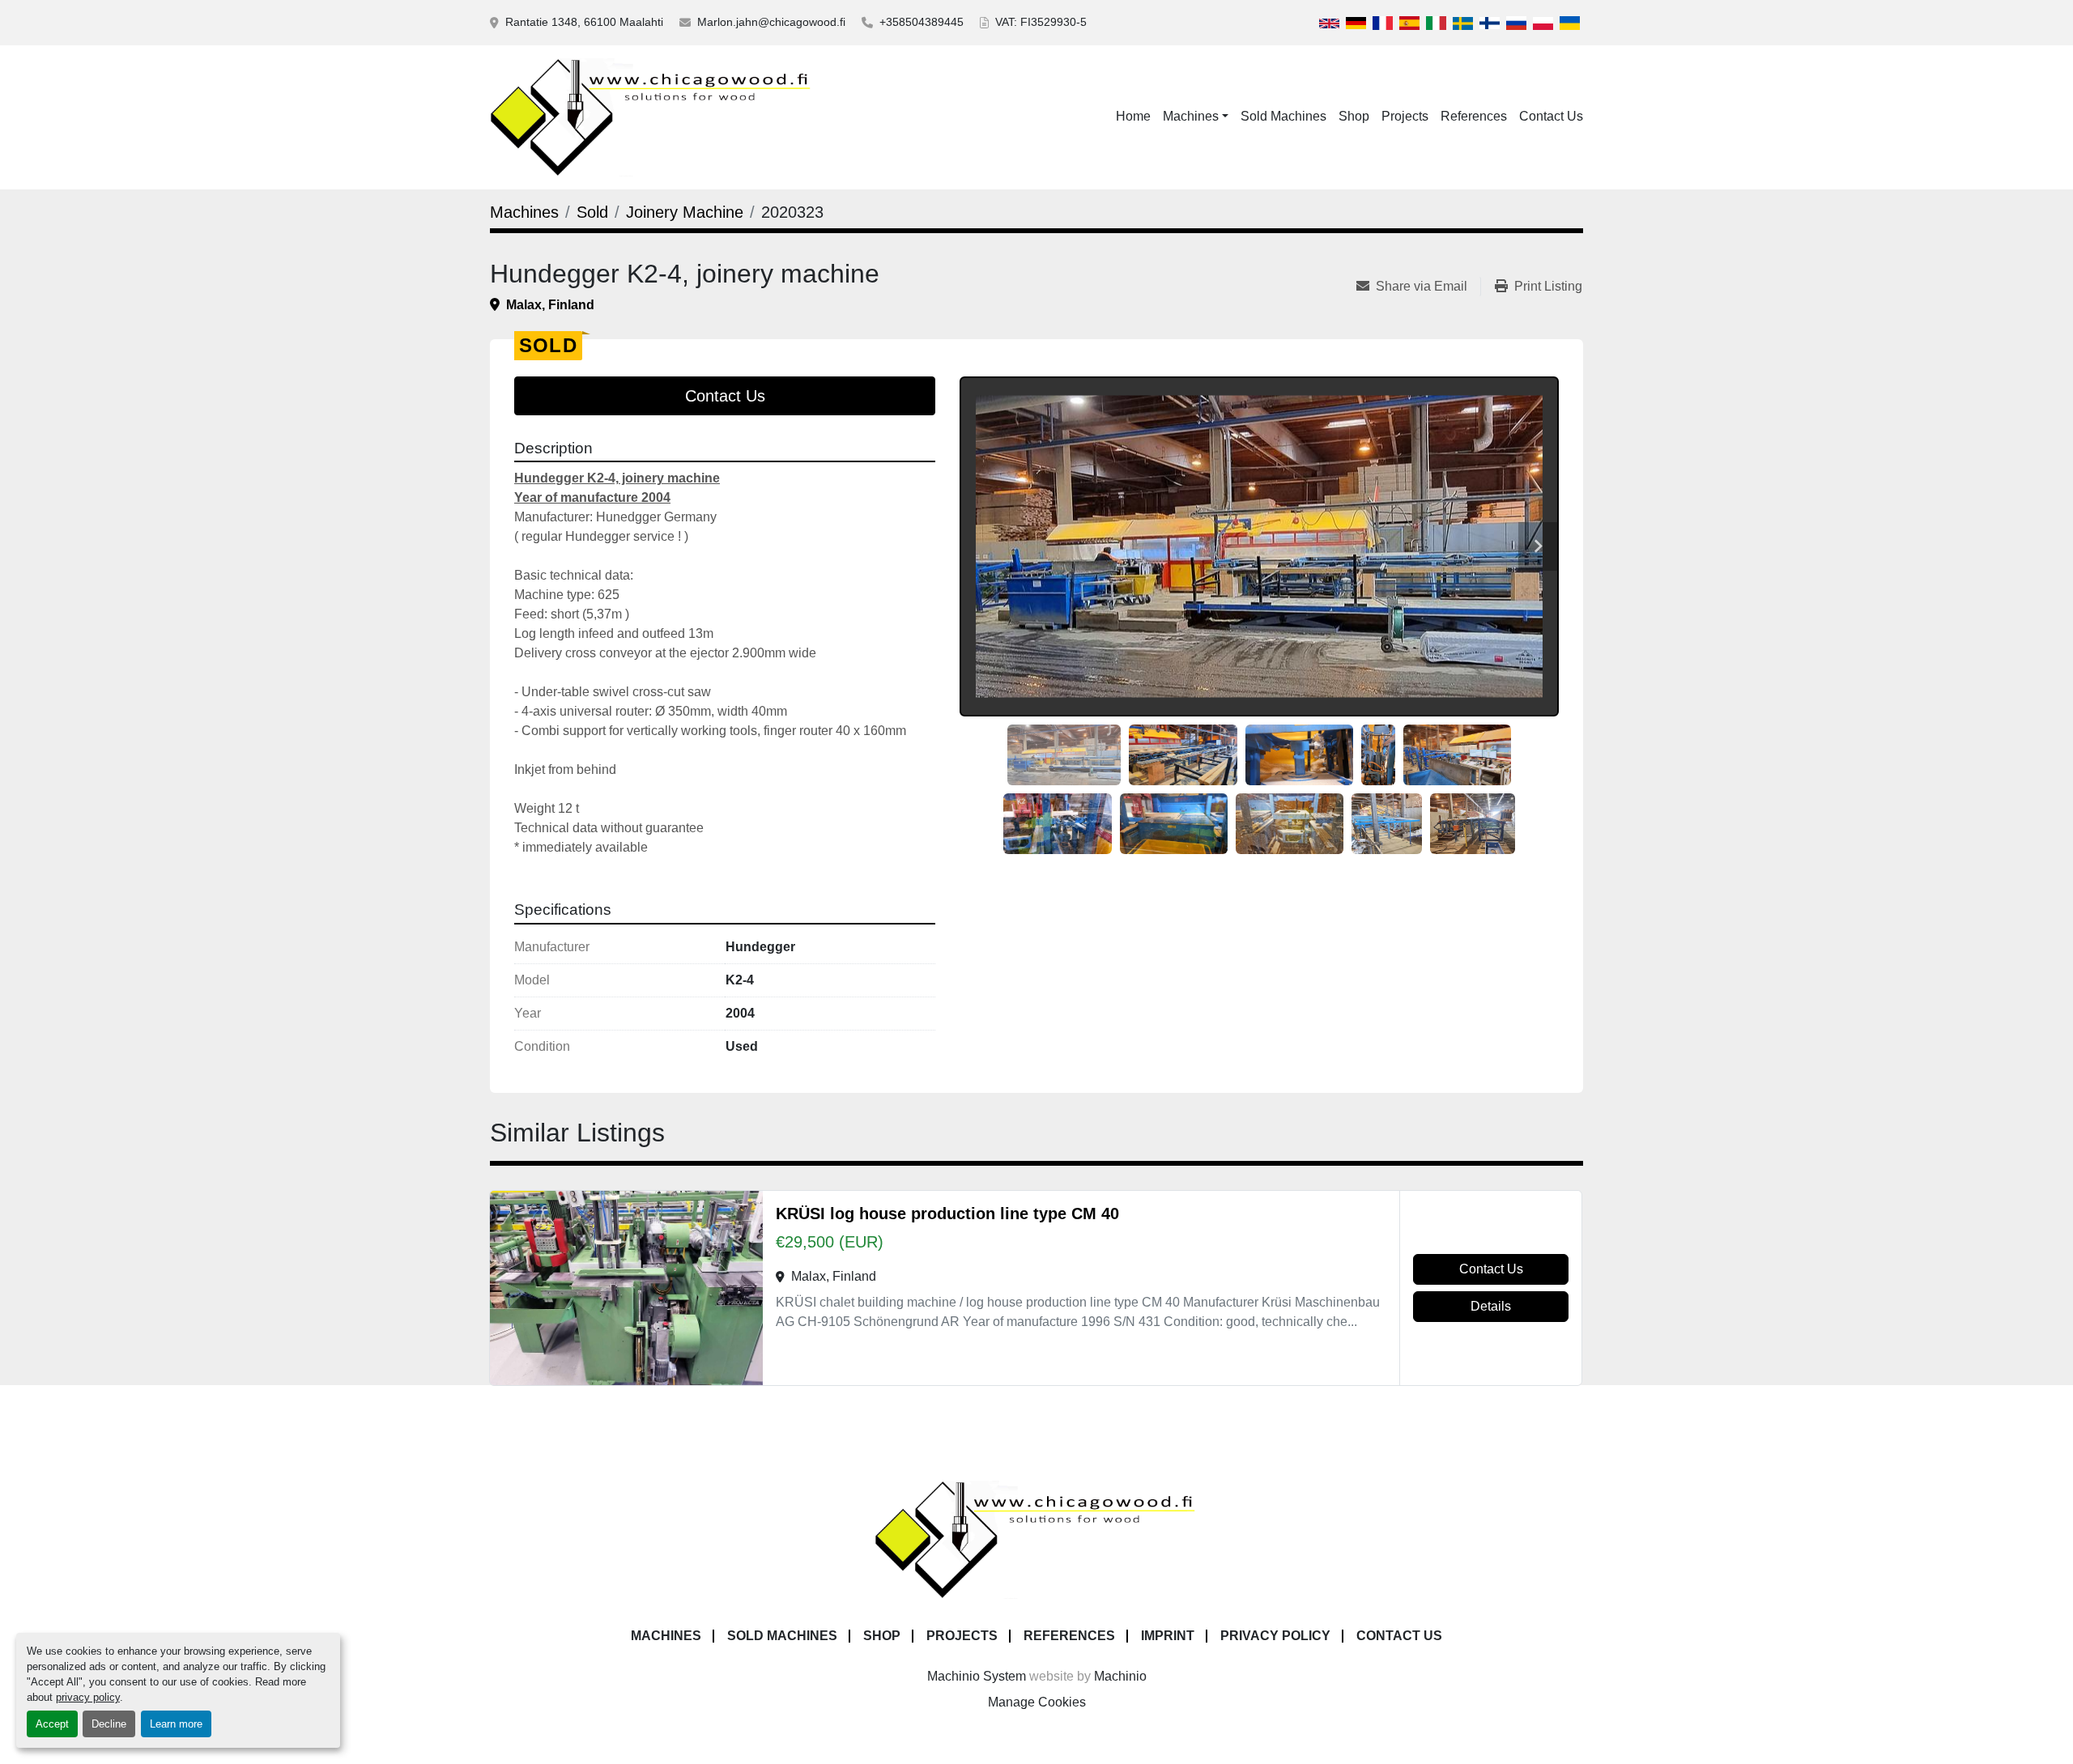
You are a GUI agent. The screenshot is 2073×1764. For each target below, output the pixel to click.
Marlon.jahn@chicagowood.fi (771, 22)
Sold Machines (1283, 116)
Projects (1405, 116)
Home (1133, 116)
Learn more (176, 1724)
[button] (1196, 117)
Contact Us (1551, 116)
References (1474, 116)
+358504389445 (922, 22)
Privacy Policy (1275, 1636)
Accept (52, 1724)
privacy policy (88, 1697)
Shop (1354, 116)
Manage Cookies (1037, 1702)
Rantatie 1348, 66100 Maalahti (584, 22)
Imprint (1168, 1636)
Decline (109, 1724)
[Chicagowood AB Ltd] (1036, 1539)
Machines (1191, 116)
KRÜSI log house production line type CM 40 (947, 1214)
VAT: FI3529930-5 (1041, 22)
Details (1491, 1306)
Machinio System (977, 1676)
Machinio (1120, 1676)
